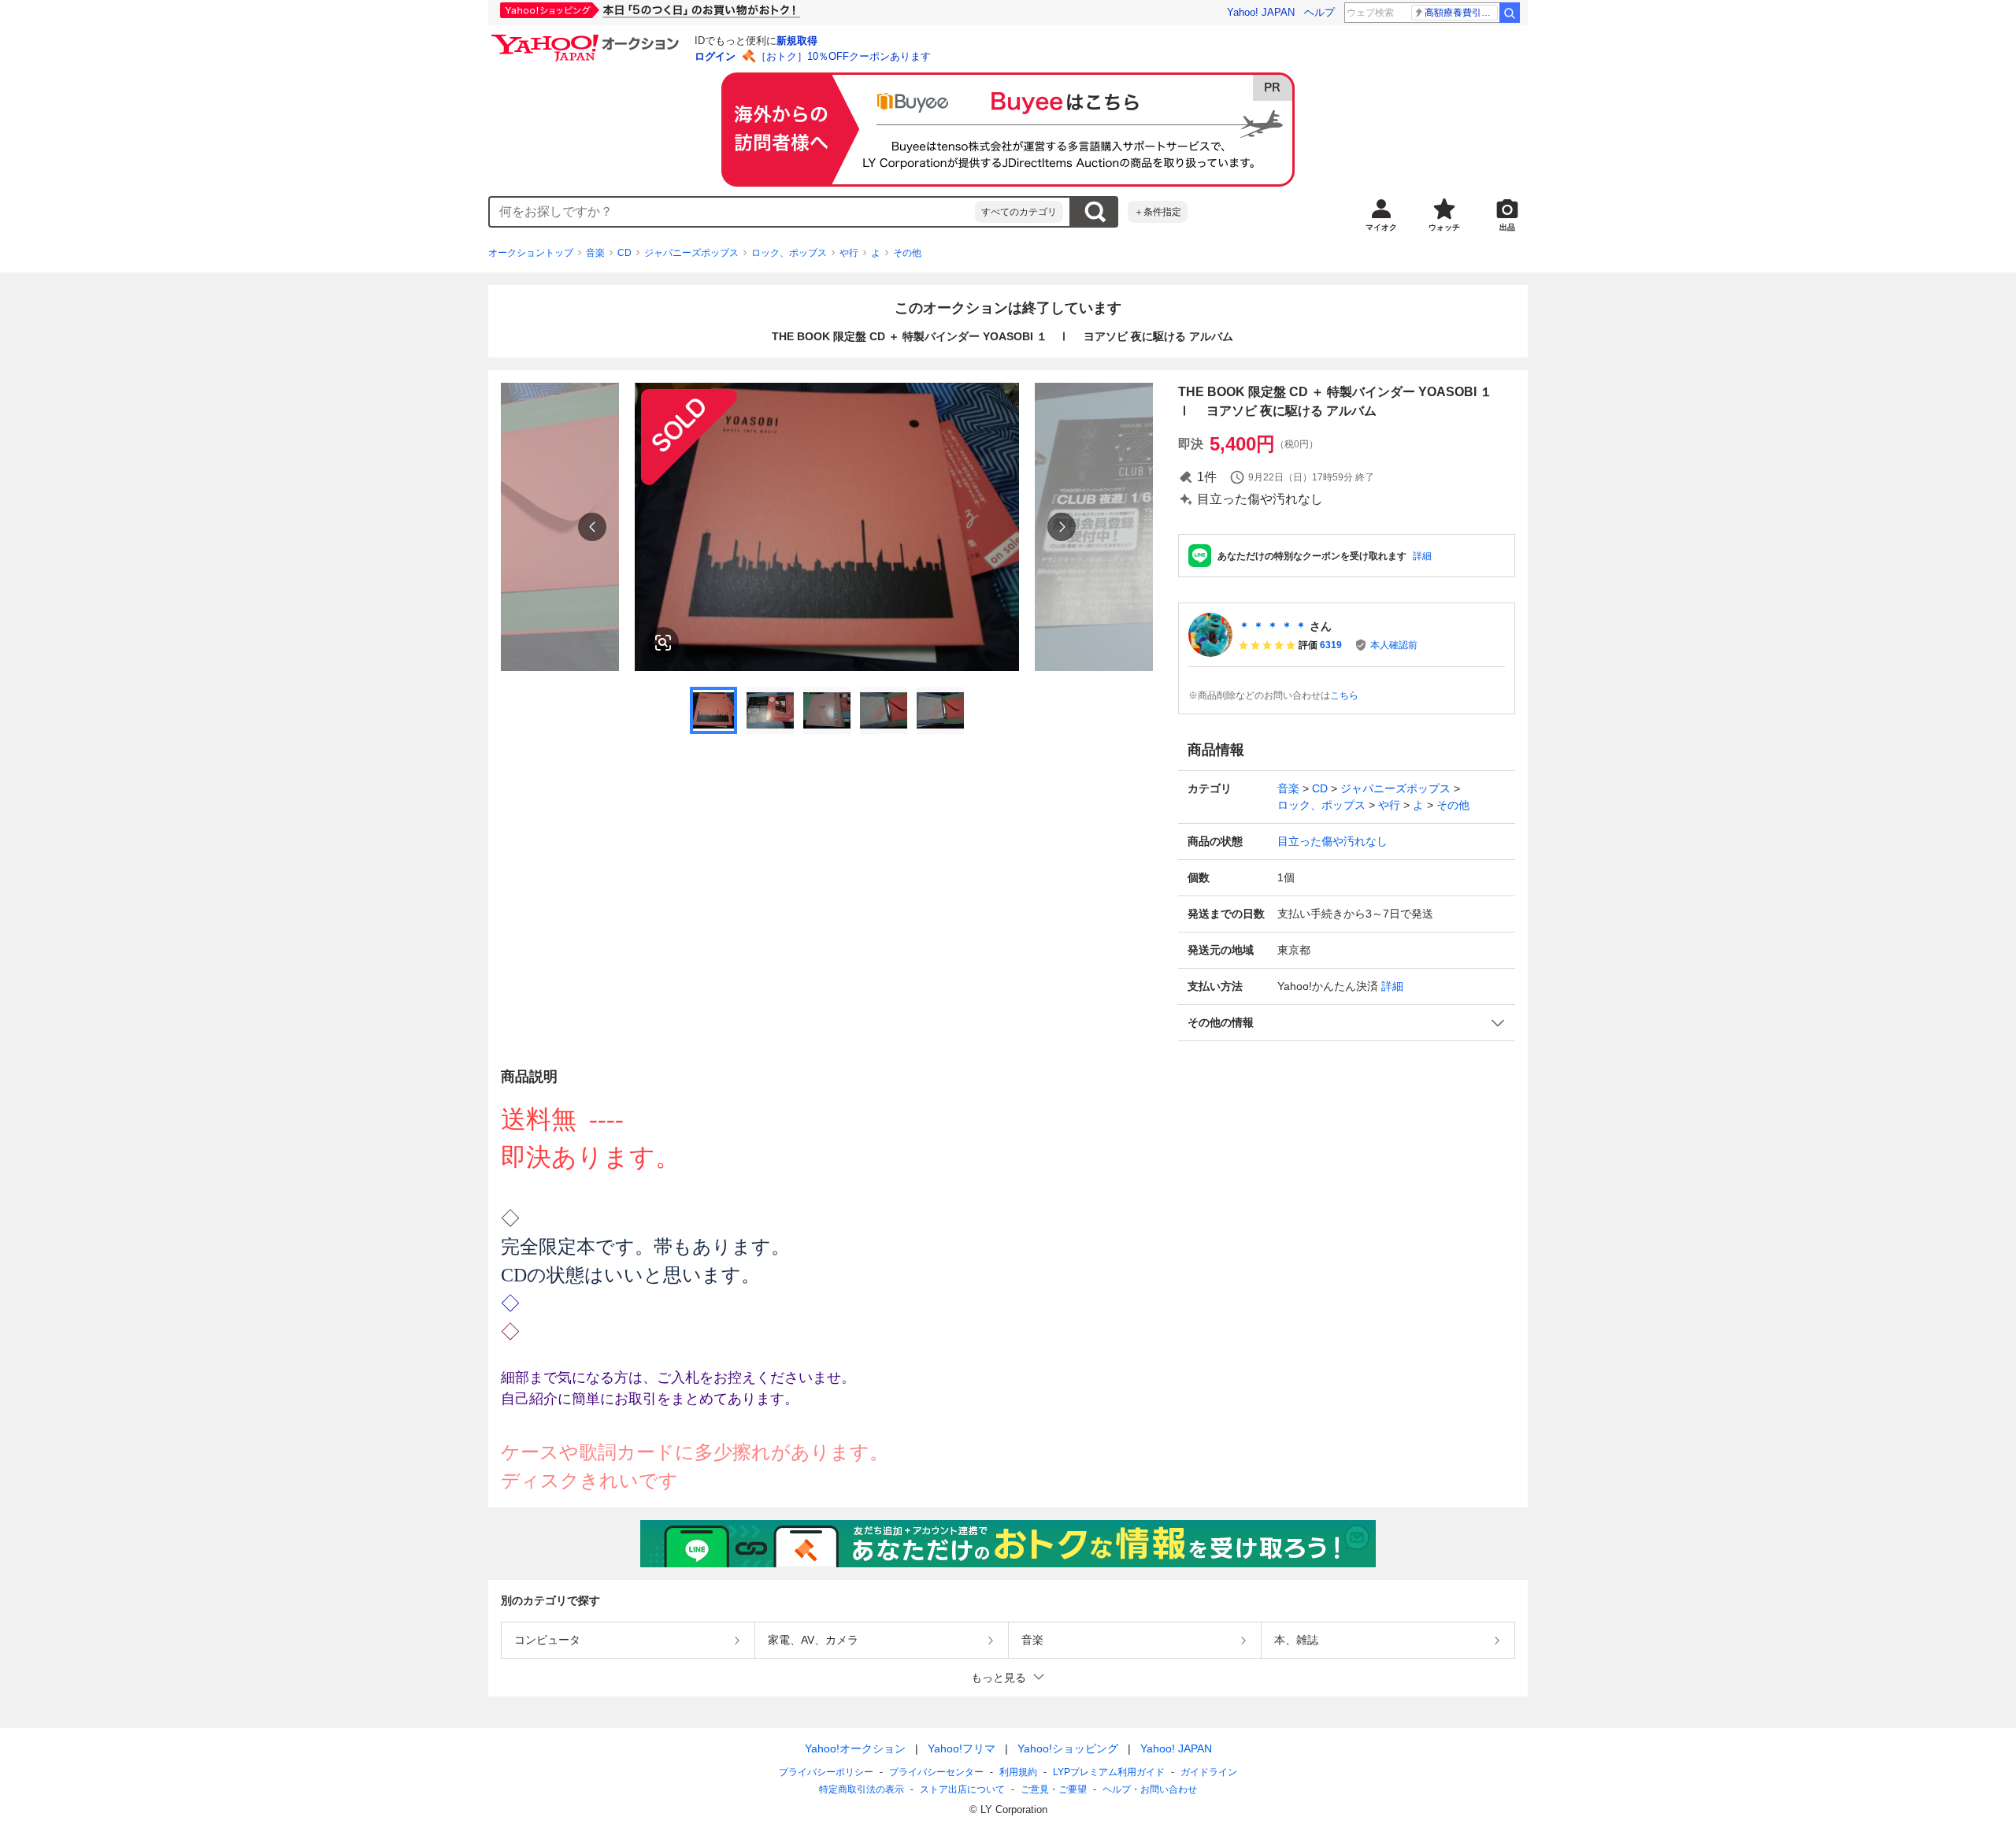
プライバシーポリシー (826, 1772)
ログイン (715, 56)
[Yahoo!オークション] (587, 39)
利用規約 (1018, 1772)
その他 (907, 253)
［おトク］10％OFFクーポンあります (843, 56)
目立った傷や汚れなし (1332, 841)
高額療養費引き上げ (1461, 13)
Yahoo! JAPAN (1261, 12)
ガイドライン (1209, 1772)
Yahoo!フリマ (962, 1748)
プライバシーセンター (936, 1772)
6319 (1331, 645)
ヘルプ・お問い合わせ (1150, 1789)
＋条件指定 (1158, 212)
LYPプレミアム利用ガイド (1109, 1772)
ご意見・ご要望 (1054, 1789)
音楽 (595, 253)
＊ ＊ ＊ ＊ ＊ (1273, 626)
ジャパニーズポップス (691, 253)
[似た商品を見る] (663, 643)
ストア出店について (962, 1789)
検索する (1095, 212)
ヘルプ (1319, 12)
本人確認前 (1394, 645)
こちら (1344, 695)
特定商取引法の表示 (862, 1789)
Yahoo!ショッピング (1068, 1748)
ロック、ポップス (789, 253)
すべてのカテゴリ (1019, 212)
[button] (1347, 1023)
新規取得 (797, 41)
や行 (849, 253)
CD (624, 253)
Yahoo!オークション (855, 1748)
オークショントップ (531, 253)
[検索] (1510, 13)
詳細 (1422, 556)
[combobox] (732, 212)
